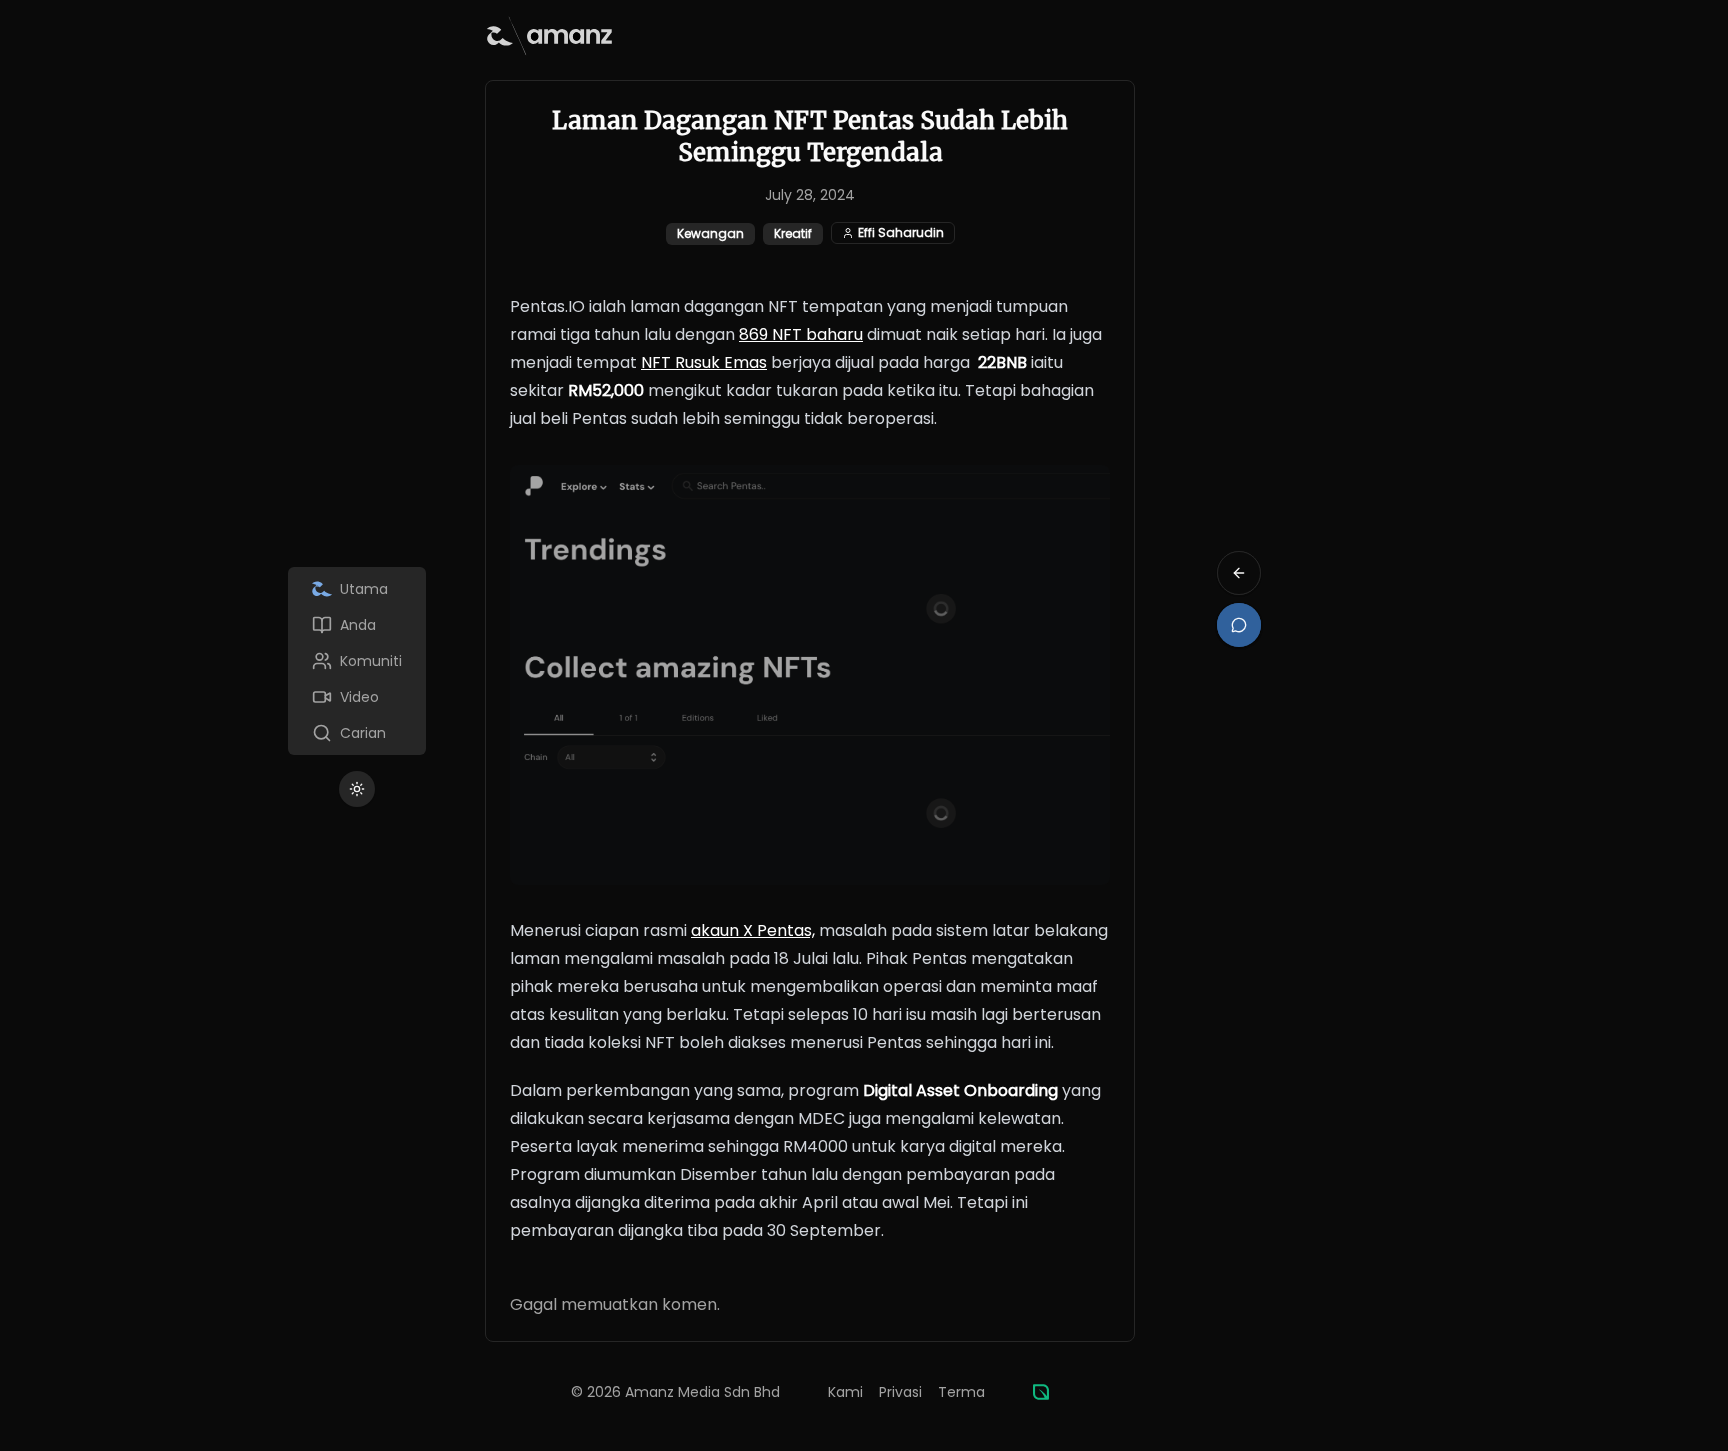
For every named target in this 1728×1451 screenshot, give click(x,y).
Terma (961, 1392)
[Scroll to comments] (1239, 625)
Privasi (900, 1392)
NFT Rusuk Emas (704, 362)
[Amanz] (1041, 1392)
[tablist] (357, 661)
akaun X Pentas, (753, 930)
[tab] (357, 589)
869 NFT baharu (801, 334)
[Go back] (1239, 573)
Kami (845, 1392)
